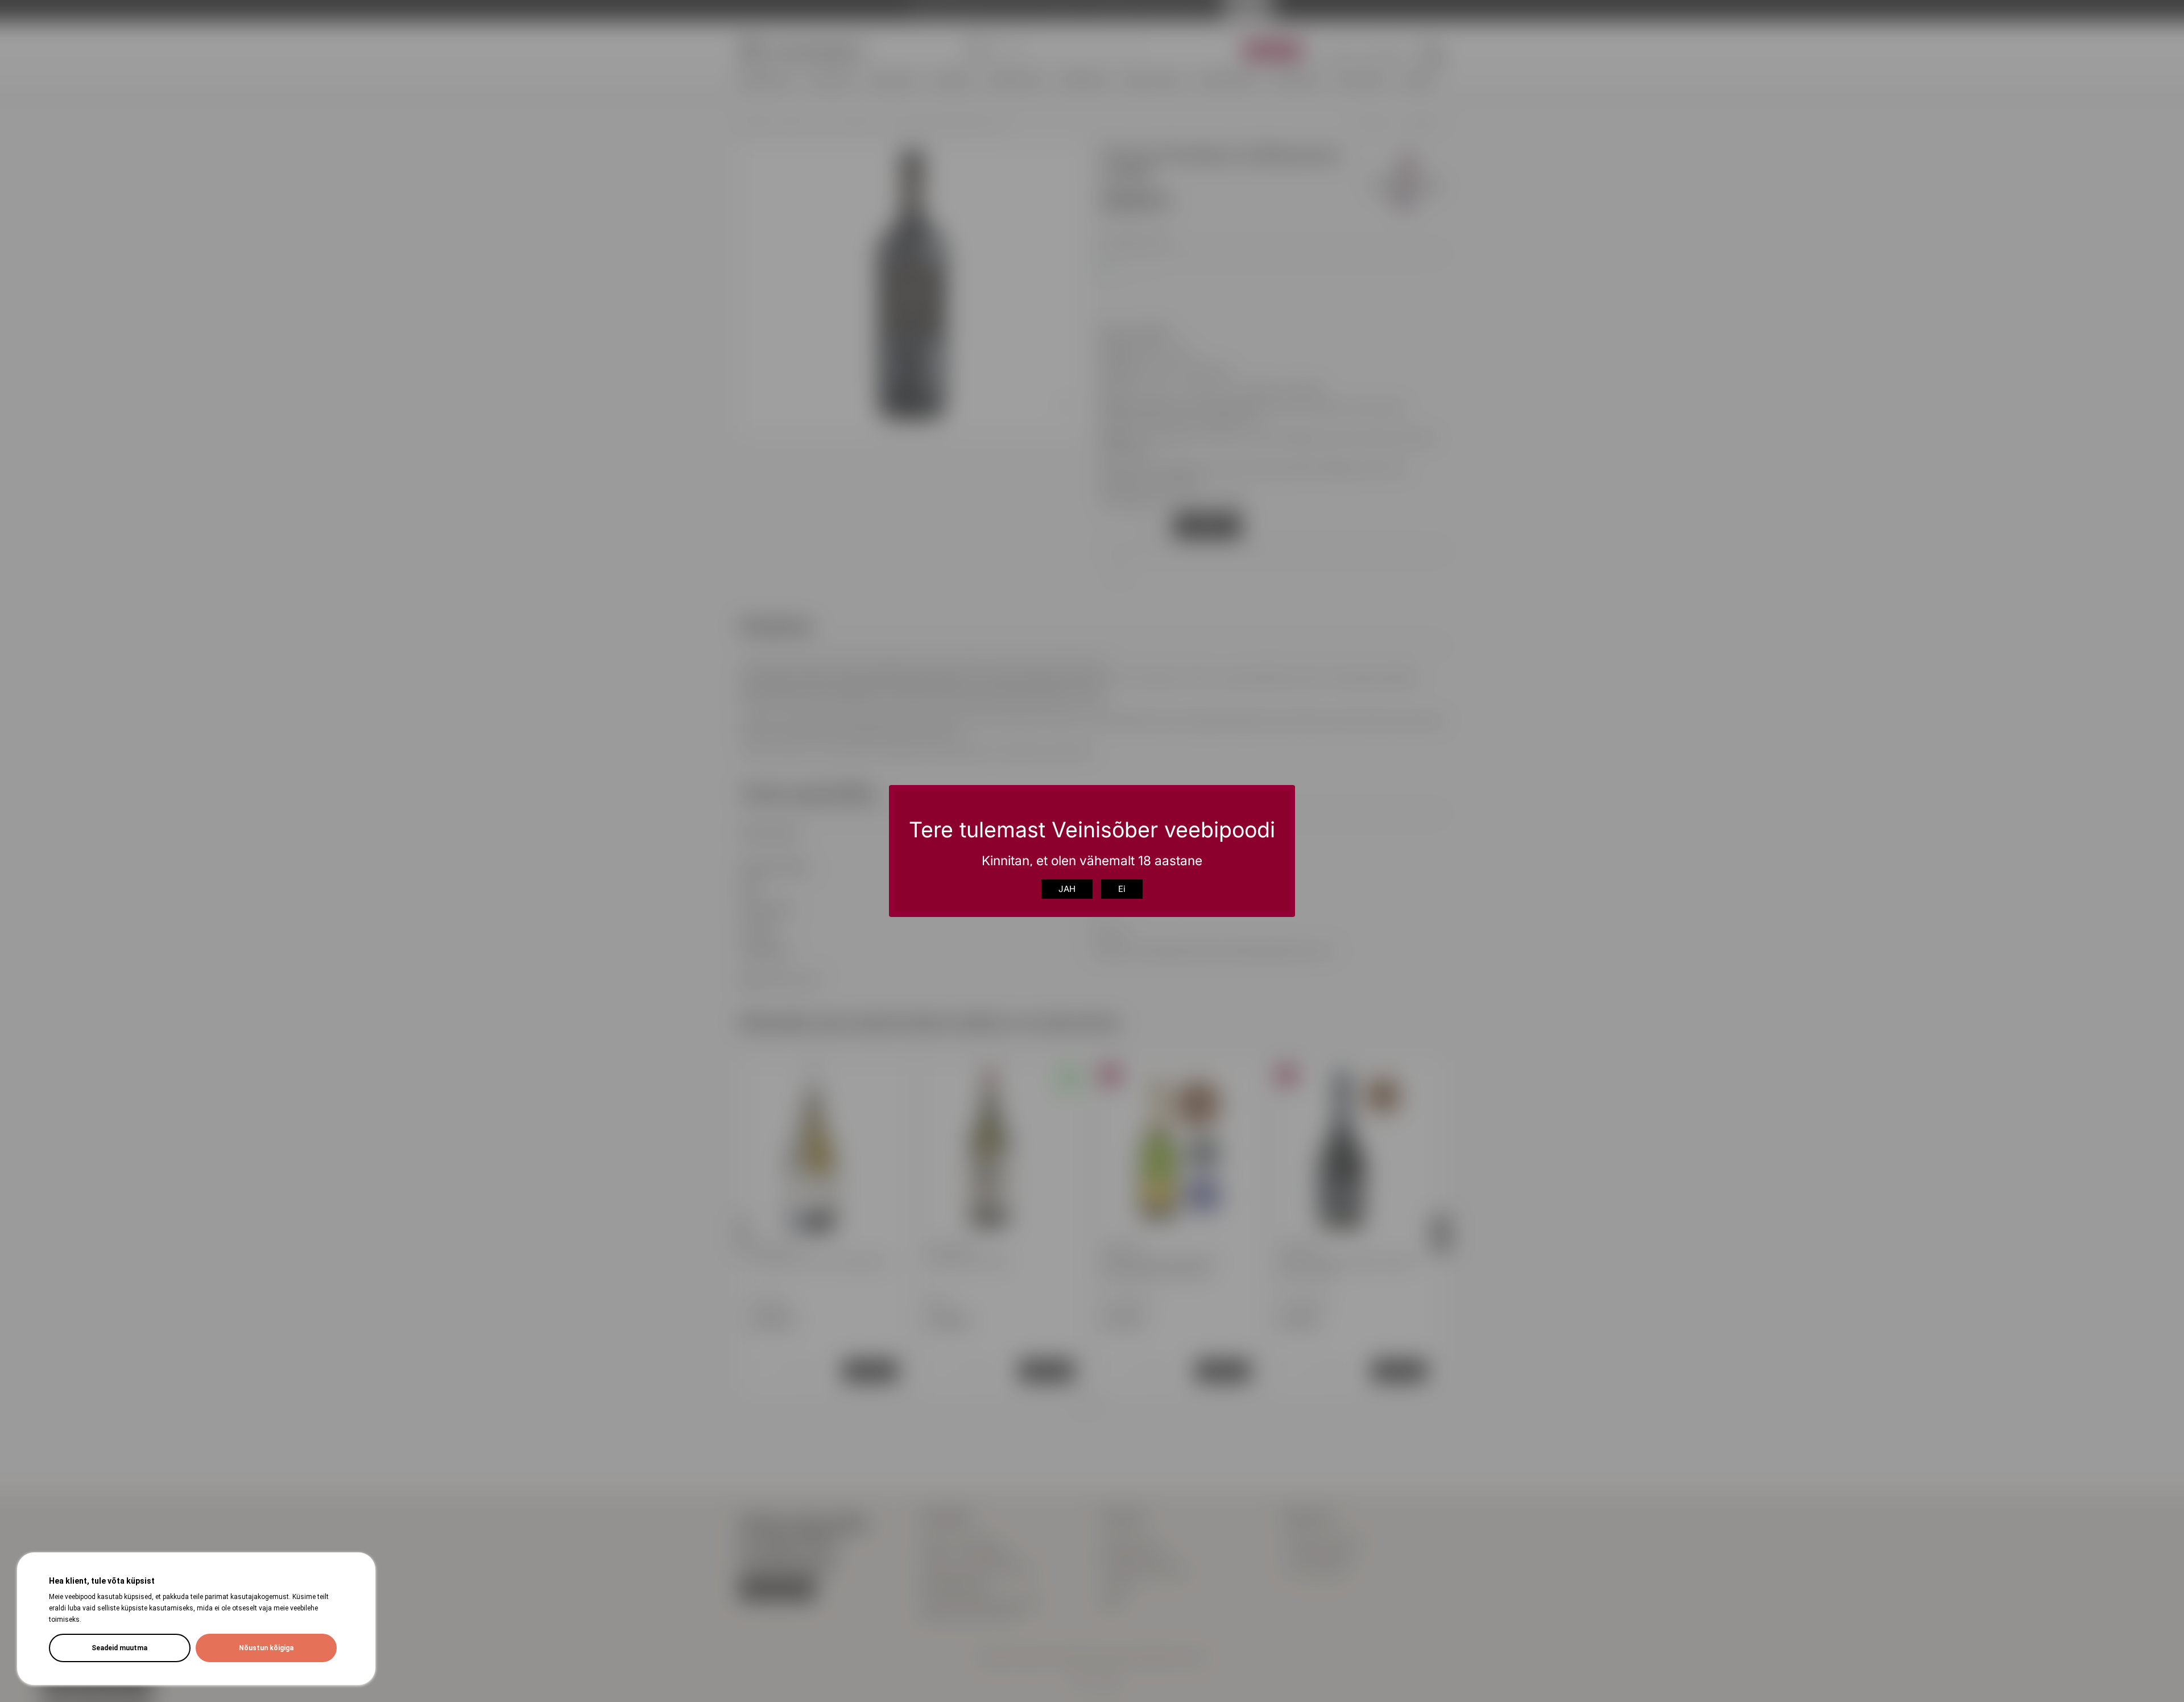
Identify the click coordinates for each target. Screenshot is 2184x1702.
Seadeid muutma (119, 1648)
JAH (1067, 889)
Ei (1122, 889)
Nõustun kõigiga (266, 1648)
